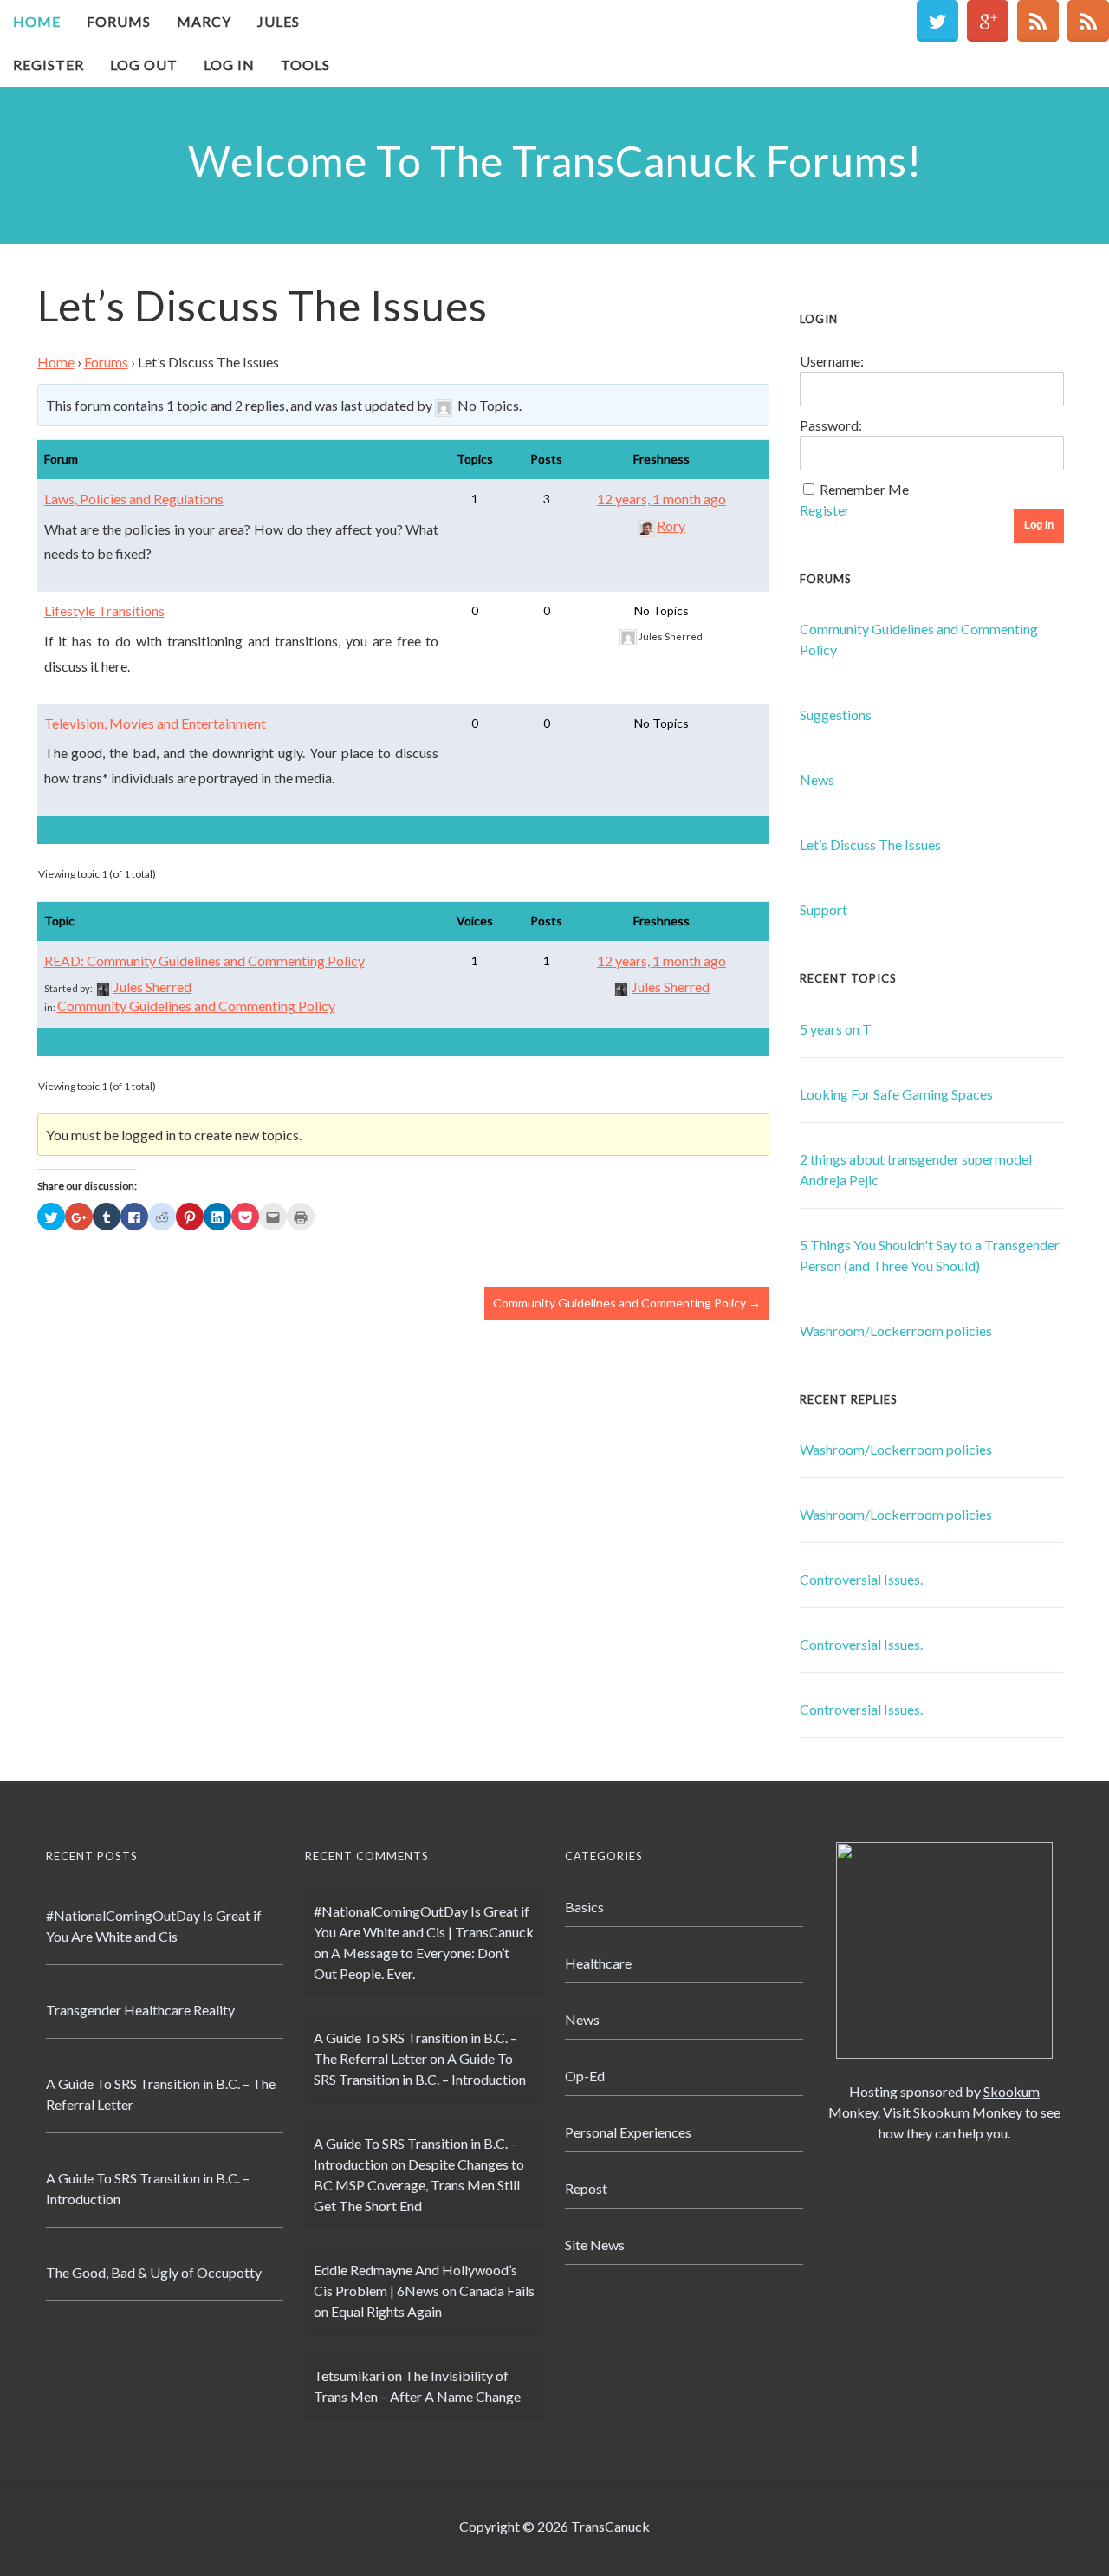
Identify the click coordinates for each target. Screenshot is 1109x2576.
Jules (279, 21)
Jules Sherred (152, 986)
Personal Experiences (628, 2132)
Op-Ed (585, 2076)
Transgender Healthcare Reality (140, 2010)
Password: (831, 425)
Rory (671, 526)
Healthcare (598, 1963)
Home (37, 21)
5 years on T (836, 1029)
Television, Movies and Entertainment (155, 723)
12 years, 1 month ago (662, 499)
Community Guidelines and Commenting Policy (196, 1006)
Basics (584, 1907)
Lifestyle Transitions (104, 610)
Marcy (204, 21)
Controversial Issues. (861, 1579)
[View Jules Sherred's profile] (103, 986)
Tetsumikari (349, 2375)
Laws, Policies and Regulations (134, 499)
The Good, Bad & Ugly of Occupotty (154, 2272)
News (817, 779)
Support (824, 909)
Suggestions (836, 714)
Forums (119, 21)
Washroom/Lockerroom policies (896, 1330)
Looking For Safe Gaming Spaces (896, 1094)
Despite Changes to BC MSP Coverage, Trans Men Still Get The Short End (419, 2185)
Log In (229, 65)
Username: (832, 361)
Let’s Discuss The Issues (870, 844)
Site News (595, 2245)
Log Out (144, 65)
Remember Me (864, 489)
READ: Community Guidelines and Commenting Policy (204, 960)
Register (49, 65)
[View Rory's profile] (646, 526)
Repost (586, 2188)
